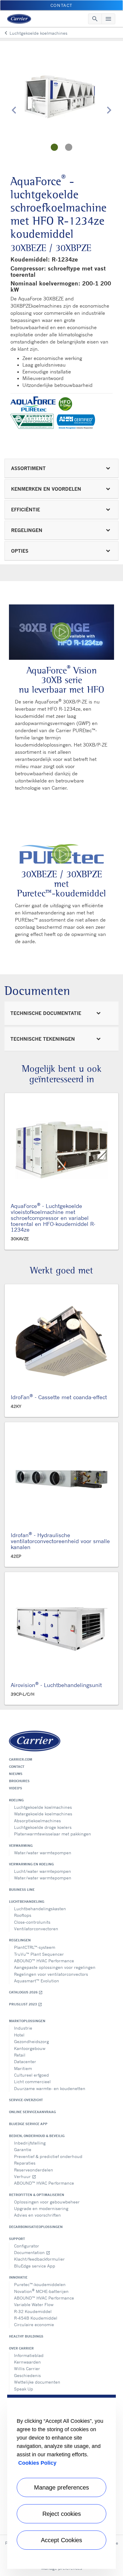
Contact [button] (61, 5)
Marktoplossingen (27, 2021)
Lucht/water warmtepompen (43, 1871)
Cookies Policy (37, 2463)
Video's (16, 1788)
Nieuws (16, 1774)
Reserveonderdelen (34, 2170)
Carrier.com (21, 1759)
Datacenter (25, 2061)
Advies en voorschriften (37, 2215)
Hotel (19, 2035)
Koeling (16, 1800)
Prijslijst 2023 (26, 2004)
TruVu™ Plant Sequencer (39, 1954)
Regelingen (20, 1940)
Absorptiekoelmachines (37, 1821)
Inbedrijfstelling (30, 2143)
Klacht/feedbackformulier (39, 2259)
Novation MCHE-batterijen (41, 2291)
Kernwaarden (27, 2362)
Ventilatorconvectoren (36, 1929)
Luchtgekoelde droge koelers (43, 1827)
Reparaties (25, 2163)
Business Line (22, 1890)
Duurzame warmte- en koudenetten (50, 2088)
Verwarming (21, 1846)
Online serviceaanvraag (32, 2112)
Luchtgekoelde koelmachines (43, 1807)
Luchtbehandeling (27, 1902)
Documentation (32, 2252)
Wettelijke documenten (37, 2382)
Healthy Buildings (26, 2336)
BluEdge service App (28, 2124)
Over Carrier (21, 2348)
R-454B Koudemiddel (36, 2318)
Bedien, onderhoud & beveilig (37, 2136)
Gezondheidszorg (31, 2041)
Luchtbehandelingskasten (40, 1909)
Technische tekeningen (43, 1039)
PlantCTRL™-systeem (35, 1947)
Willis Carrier (27, 2368)
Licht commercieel (32, 2082)
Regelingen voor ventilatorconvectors (51, 1974)
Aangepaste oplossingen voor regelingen (55, 1967)
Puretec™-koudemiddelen (40, 2284)
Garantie (23, 2149)
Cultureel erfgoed (31, 2075)
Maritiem (23, 2068)
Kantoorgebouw (30, 2048)
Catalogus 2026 (26, 1992)
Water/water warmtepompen (43, 1853)
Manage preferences (61, 2487)
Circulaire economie (34, 2325)
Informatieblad (29, 2355)
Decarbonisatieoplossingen (36, 2227)
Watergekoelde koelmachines (43, 1814)
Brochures (19, 1781)
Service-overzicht (26, 2100)
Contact (17, 1767)
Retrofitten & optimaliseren (37, 2195)
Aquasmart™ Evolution (37, 1981)
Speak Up (24, 2389)
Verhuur (25, 2176)
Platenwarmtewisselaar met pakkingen (53, 1834)
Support (17, 2239)
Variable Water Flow (34, 2304)
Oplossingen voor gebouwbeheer (47, 2202)
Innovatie (18, 2277)
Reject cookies (62, 2514)
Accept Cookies (61, 2540)
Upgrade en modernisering (41, 2208)
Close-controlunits (32, 1922)
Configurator (27, 2246)
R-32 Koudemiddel (33, 2311)
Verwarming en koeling (31, 1864)
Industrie (23, 2028)
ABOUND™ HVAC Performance (44, 1961)
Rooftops (23, 1915)
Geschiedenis (27, 2375)
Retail (20, 2055)
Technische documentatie (46, 1013)
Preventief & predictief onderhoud (48, 2156)
